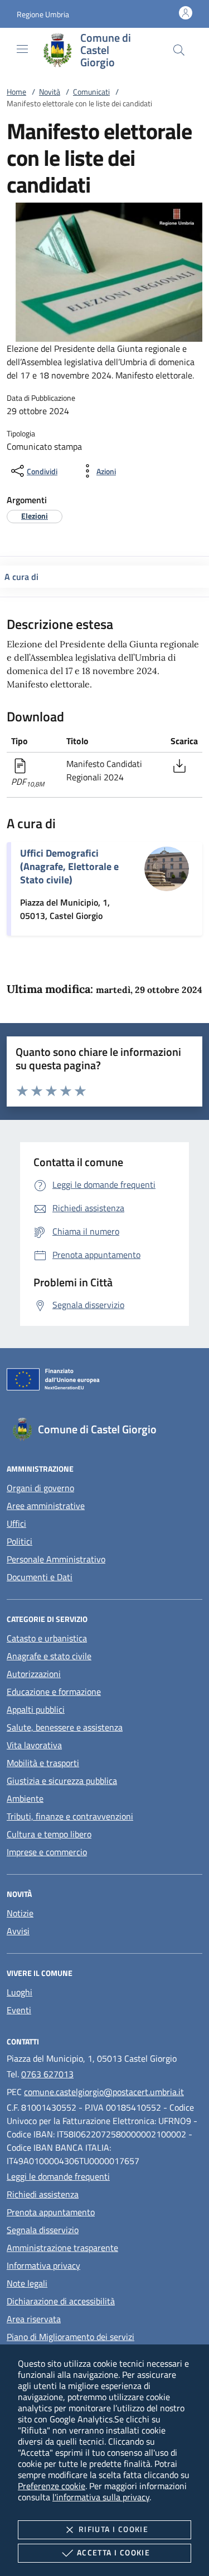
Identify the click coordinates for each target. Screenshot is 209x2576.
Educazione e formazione (54, 1692)
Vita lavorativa (34, 1745)
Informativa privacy (43, 2265)
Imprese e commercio (47, 1852)
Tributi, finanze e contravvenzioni (70, 1816)
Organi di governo (40, 1488)
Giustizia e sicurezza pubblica (62, 1781)
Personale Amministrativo (56, 1559)
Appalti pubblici (36, 1709)
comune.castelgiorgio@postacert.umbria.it (104, 2092)
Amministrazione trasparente (62, 2248)
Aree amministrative (46, 1506)
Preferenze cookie (52, 2486)
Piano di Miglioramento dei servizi (71, 2337)
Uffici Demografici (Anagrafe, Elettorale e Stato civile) (69, 866)
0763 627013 (47, 2074)
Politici (20, 1541)
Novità (50, 92)
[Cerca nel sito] (179, 50)
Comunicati (91, 92)
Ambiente (25, 1798)
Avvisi (18, 1931)
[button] (43, 14)
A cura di (21, 577)
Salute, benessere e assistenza (65, 1727)
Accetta (113, 2552)
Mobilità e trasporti (43, 1763)
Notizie (20, 1913)
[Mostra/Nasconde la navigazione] (22, 49)
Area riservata (34, 2319)
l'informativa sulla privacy (101, 2497)
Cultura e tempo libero (49, 1834)
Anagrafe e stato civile (49, 1656)
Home (16, 92)
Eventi (19, 2010)
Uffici (16, 1523)
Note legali (27, 2283)
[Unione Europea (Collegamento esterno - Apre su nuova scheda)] (104, 1382)
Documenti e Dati (40, 1577)
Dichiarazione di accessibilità (61, 2301)
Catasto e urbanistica (47, 1638)
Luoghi (20, 1992)
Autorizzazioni (34, 1674)
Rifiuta (113, 2529)
